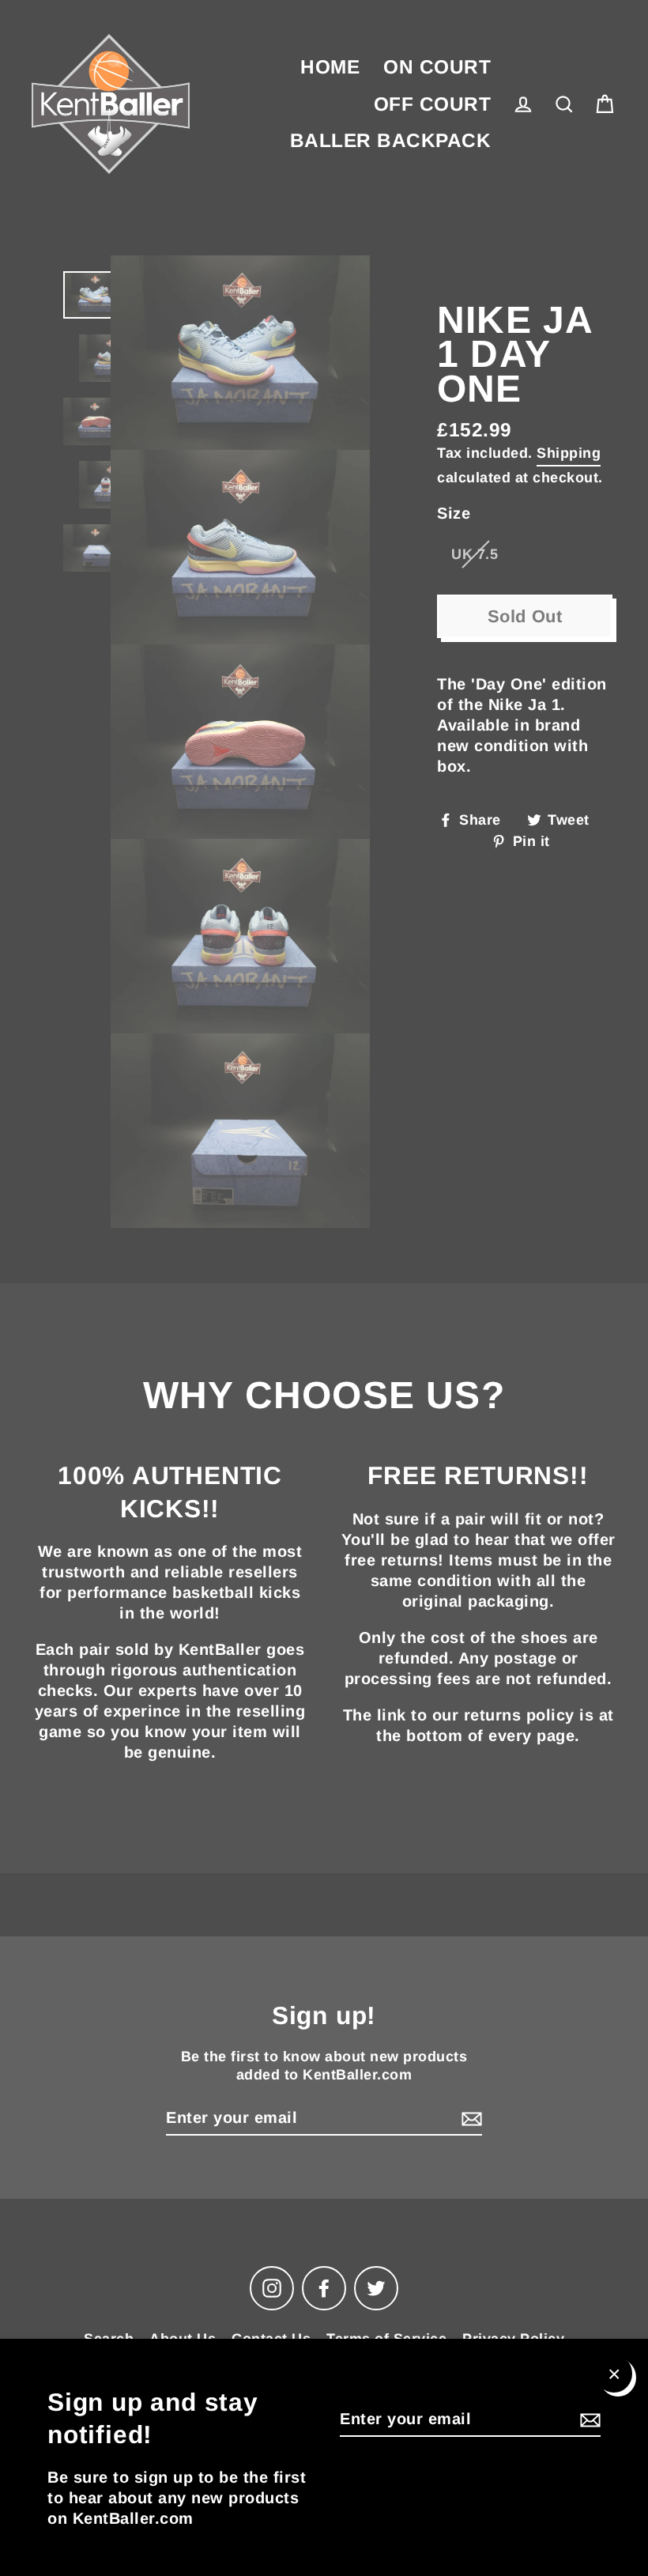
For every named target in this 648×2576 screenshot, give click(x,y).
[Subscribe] (588, 2419)
